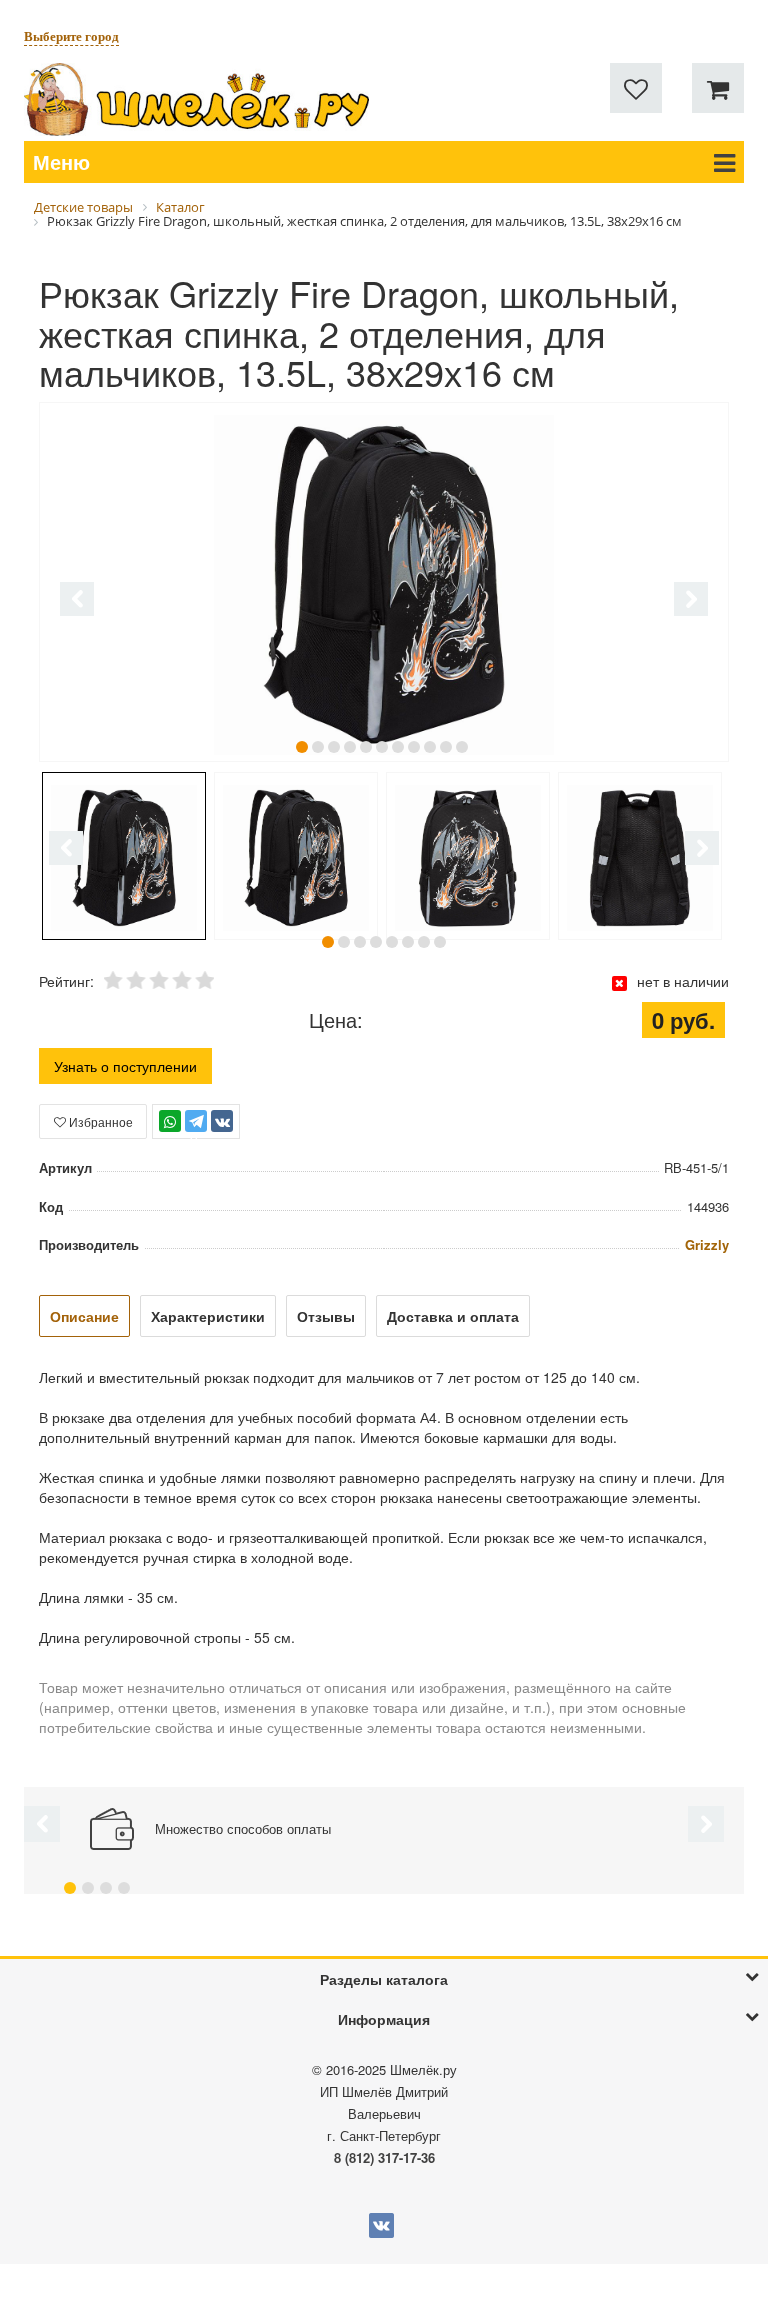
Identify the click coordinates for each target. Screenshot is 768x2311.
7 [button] (398, 747)
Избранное (99, 1121)
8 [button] (414, 747)
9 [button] (430, 747)
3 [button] (334, 747)
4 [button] (350, 747)
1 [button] (302, 747)
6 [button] (382, 747)
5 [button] (366, 747)
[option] (384, 584)
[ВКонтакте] (222, 1121)
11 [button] (462, 747)
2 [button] (318, 747)
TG (196, 1130)
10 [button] (446, 747)
